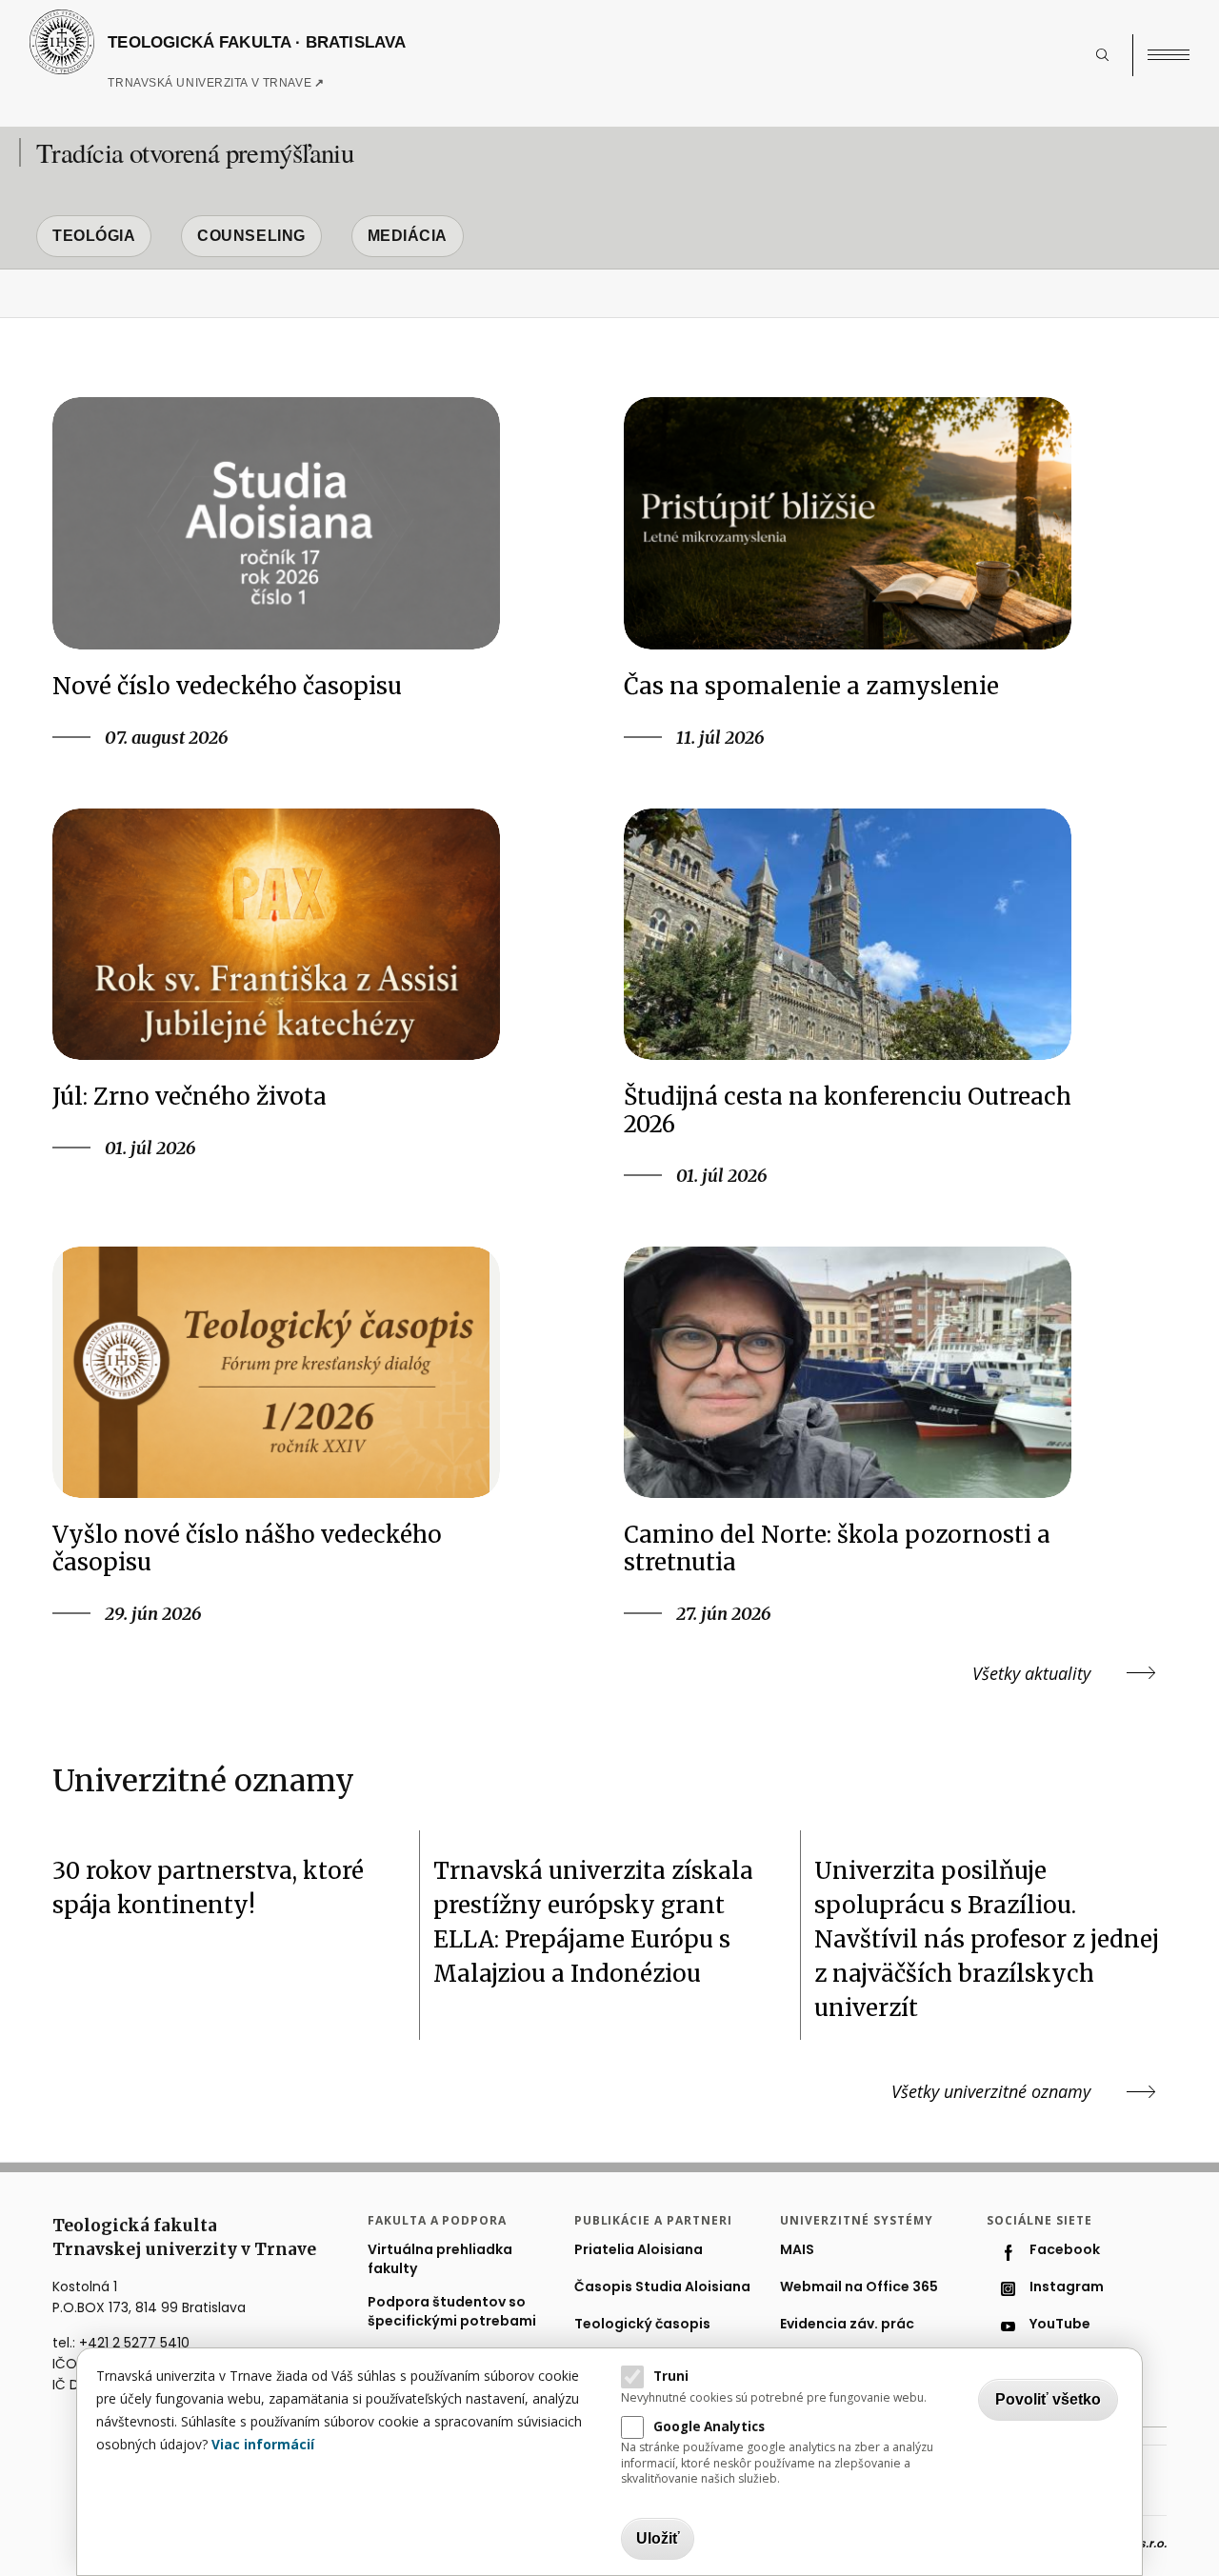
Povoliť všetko (1048, 2399)
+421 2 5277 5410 (134, 2343)
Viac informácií (263, 2444)
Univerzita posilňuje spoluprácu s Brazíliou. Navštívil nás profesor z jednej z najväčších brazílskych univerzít (987, 1939)
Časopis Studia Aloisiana (662, 2287)
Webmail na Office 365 (859, 2287)
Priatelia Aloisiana (639, 2250)
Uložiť (658, 2538)
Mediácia (408, 236)
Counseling (251, 236)
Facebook (1065, 2250)
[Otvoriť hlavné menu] (1169, 55)
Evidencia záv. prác (847, 2324)
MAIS (797, 2250)
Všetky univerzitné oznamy (991, 2091)
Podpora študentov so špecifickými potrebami (452, 2312)
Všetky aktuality (1031, 1673)
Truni (671, 2376)
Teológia (94, 236)
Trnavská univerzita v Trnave (255, 89)
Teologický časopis (642, 2324)
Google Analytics (709, 2426)
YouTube (1060, 2324)
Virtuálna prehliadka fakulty (440, 2259)
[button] (1112, 55)
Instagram (1067, 2287)
